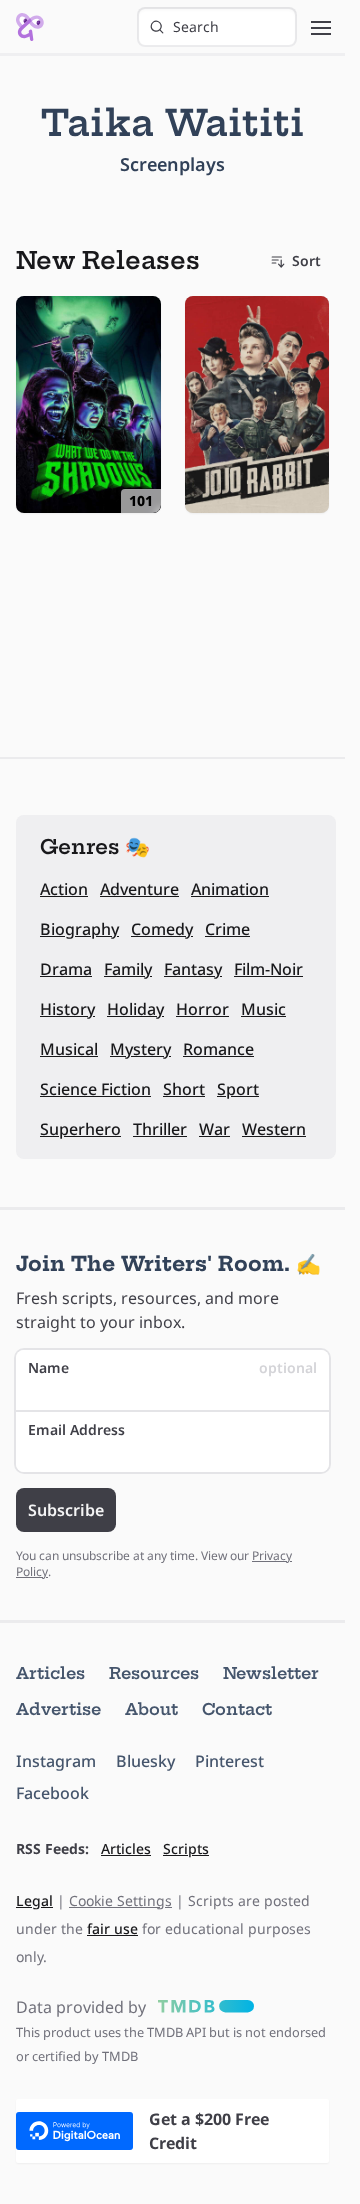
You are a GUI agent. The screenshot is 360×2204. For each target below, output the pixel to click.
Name (172, 1367)
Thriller (160, 1129)
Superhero (80, 1129)
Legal (34, 1900)
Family (128, 969)
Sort (306, 260)
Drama (66, 969)
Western (274, 1129)
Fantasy (193, 969)
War (214, 1129)
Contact (237, 1709)
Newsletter (271, 1673)
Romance (218, 1049)
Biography (79, 929)
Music (263, 1009)
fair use (112, 1928)
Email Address (76, 1429)
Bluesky (145, 1761)
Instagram (56, 1761)
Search (196, 26)
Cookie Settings (120, 1900)
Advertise (58, 1709)
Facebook (52, 1793)
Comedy (162, 929)
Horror (202, 1009)
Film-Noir (268, 969)
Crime (227, 929)
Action (64, 889)
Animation (230, 889)
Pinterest (229, 1761)
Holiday (135, 1009)
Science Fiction (95, 1089)
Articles (50, 1673)
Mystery (140, 1049)
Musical (69, 1049)
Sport (238, 1089)
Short (184, 1089)
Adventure (139, 889)
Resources (154, 1673)
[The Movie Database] (202, 2007)
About (151, 1709)
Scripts (186, 1848)
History (67, 1009)
